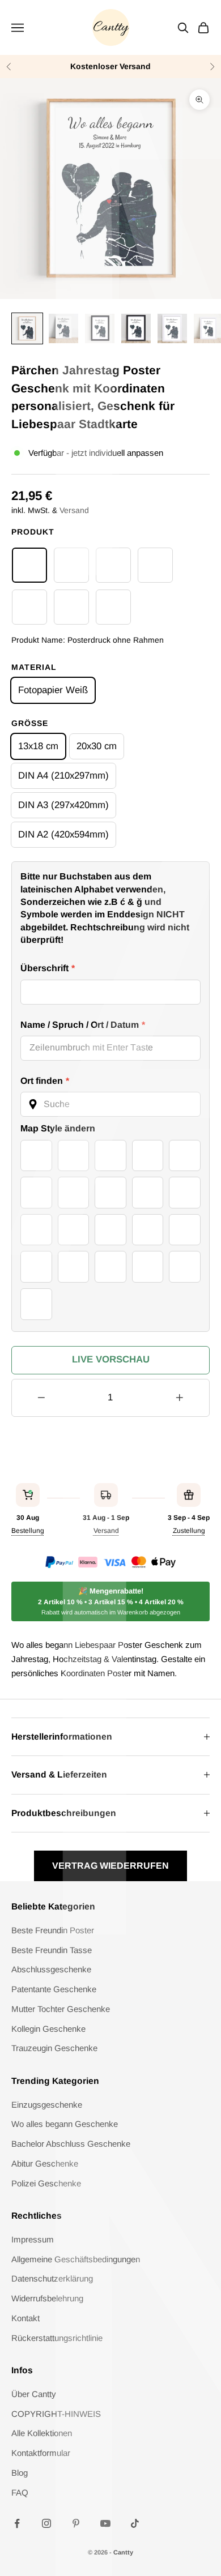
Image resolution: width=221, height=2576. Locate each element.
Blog (20, 2473)
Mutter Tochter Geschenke (61, 2009)
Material (34, 667)
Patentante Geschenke (54, 1989)
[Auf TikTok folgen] (135, 2523)
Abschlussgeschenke (51, 1969)
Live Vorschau (111, 1359)
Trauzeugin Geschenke (54, 2048)
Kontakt (25, 2318)
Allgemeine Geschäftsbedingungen (76, 2259)
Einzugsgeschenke (47, 2105)
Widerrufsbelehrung (47, 2298)
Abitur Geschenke (45, 2163)
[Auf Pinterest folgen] (76, 2523)
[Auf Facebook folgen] (17, 2523)
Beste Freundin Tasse (52, 1950)
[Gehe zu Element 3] (100, 328)
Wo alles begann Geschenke (65, 2124)
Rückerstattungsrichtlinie (57, 2338)
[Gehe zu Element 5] (172, 328)
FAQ (20, 2492)
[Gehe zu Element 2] (63, 328)
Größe (30, 723)
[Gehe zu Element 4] (136, 328)
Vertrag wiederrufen (110, 1866)
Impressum (33, 2239)
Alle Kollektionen (42, 2433)
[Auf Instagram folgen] (46, 2523)
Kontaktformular (41, 2453)
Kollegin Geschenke (48, 2029)
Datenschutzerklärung (52, 2278)
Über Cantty (34, 2394)
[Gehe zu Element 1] (27, 328)
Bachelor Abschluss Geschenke (71, 2144)
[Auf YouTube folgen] (105, 2523)
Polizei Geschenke (46, 2183)
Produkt (33, 532)
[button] (110, 1104)
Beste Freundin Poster (53, 1930)
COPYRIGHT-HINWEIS (56, 2414)
